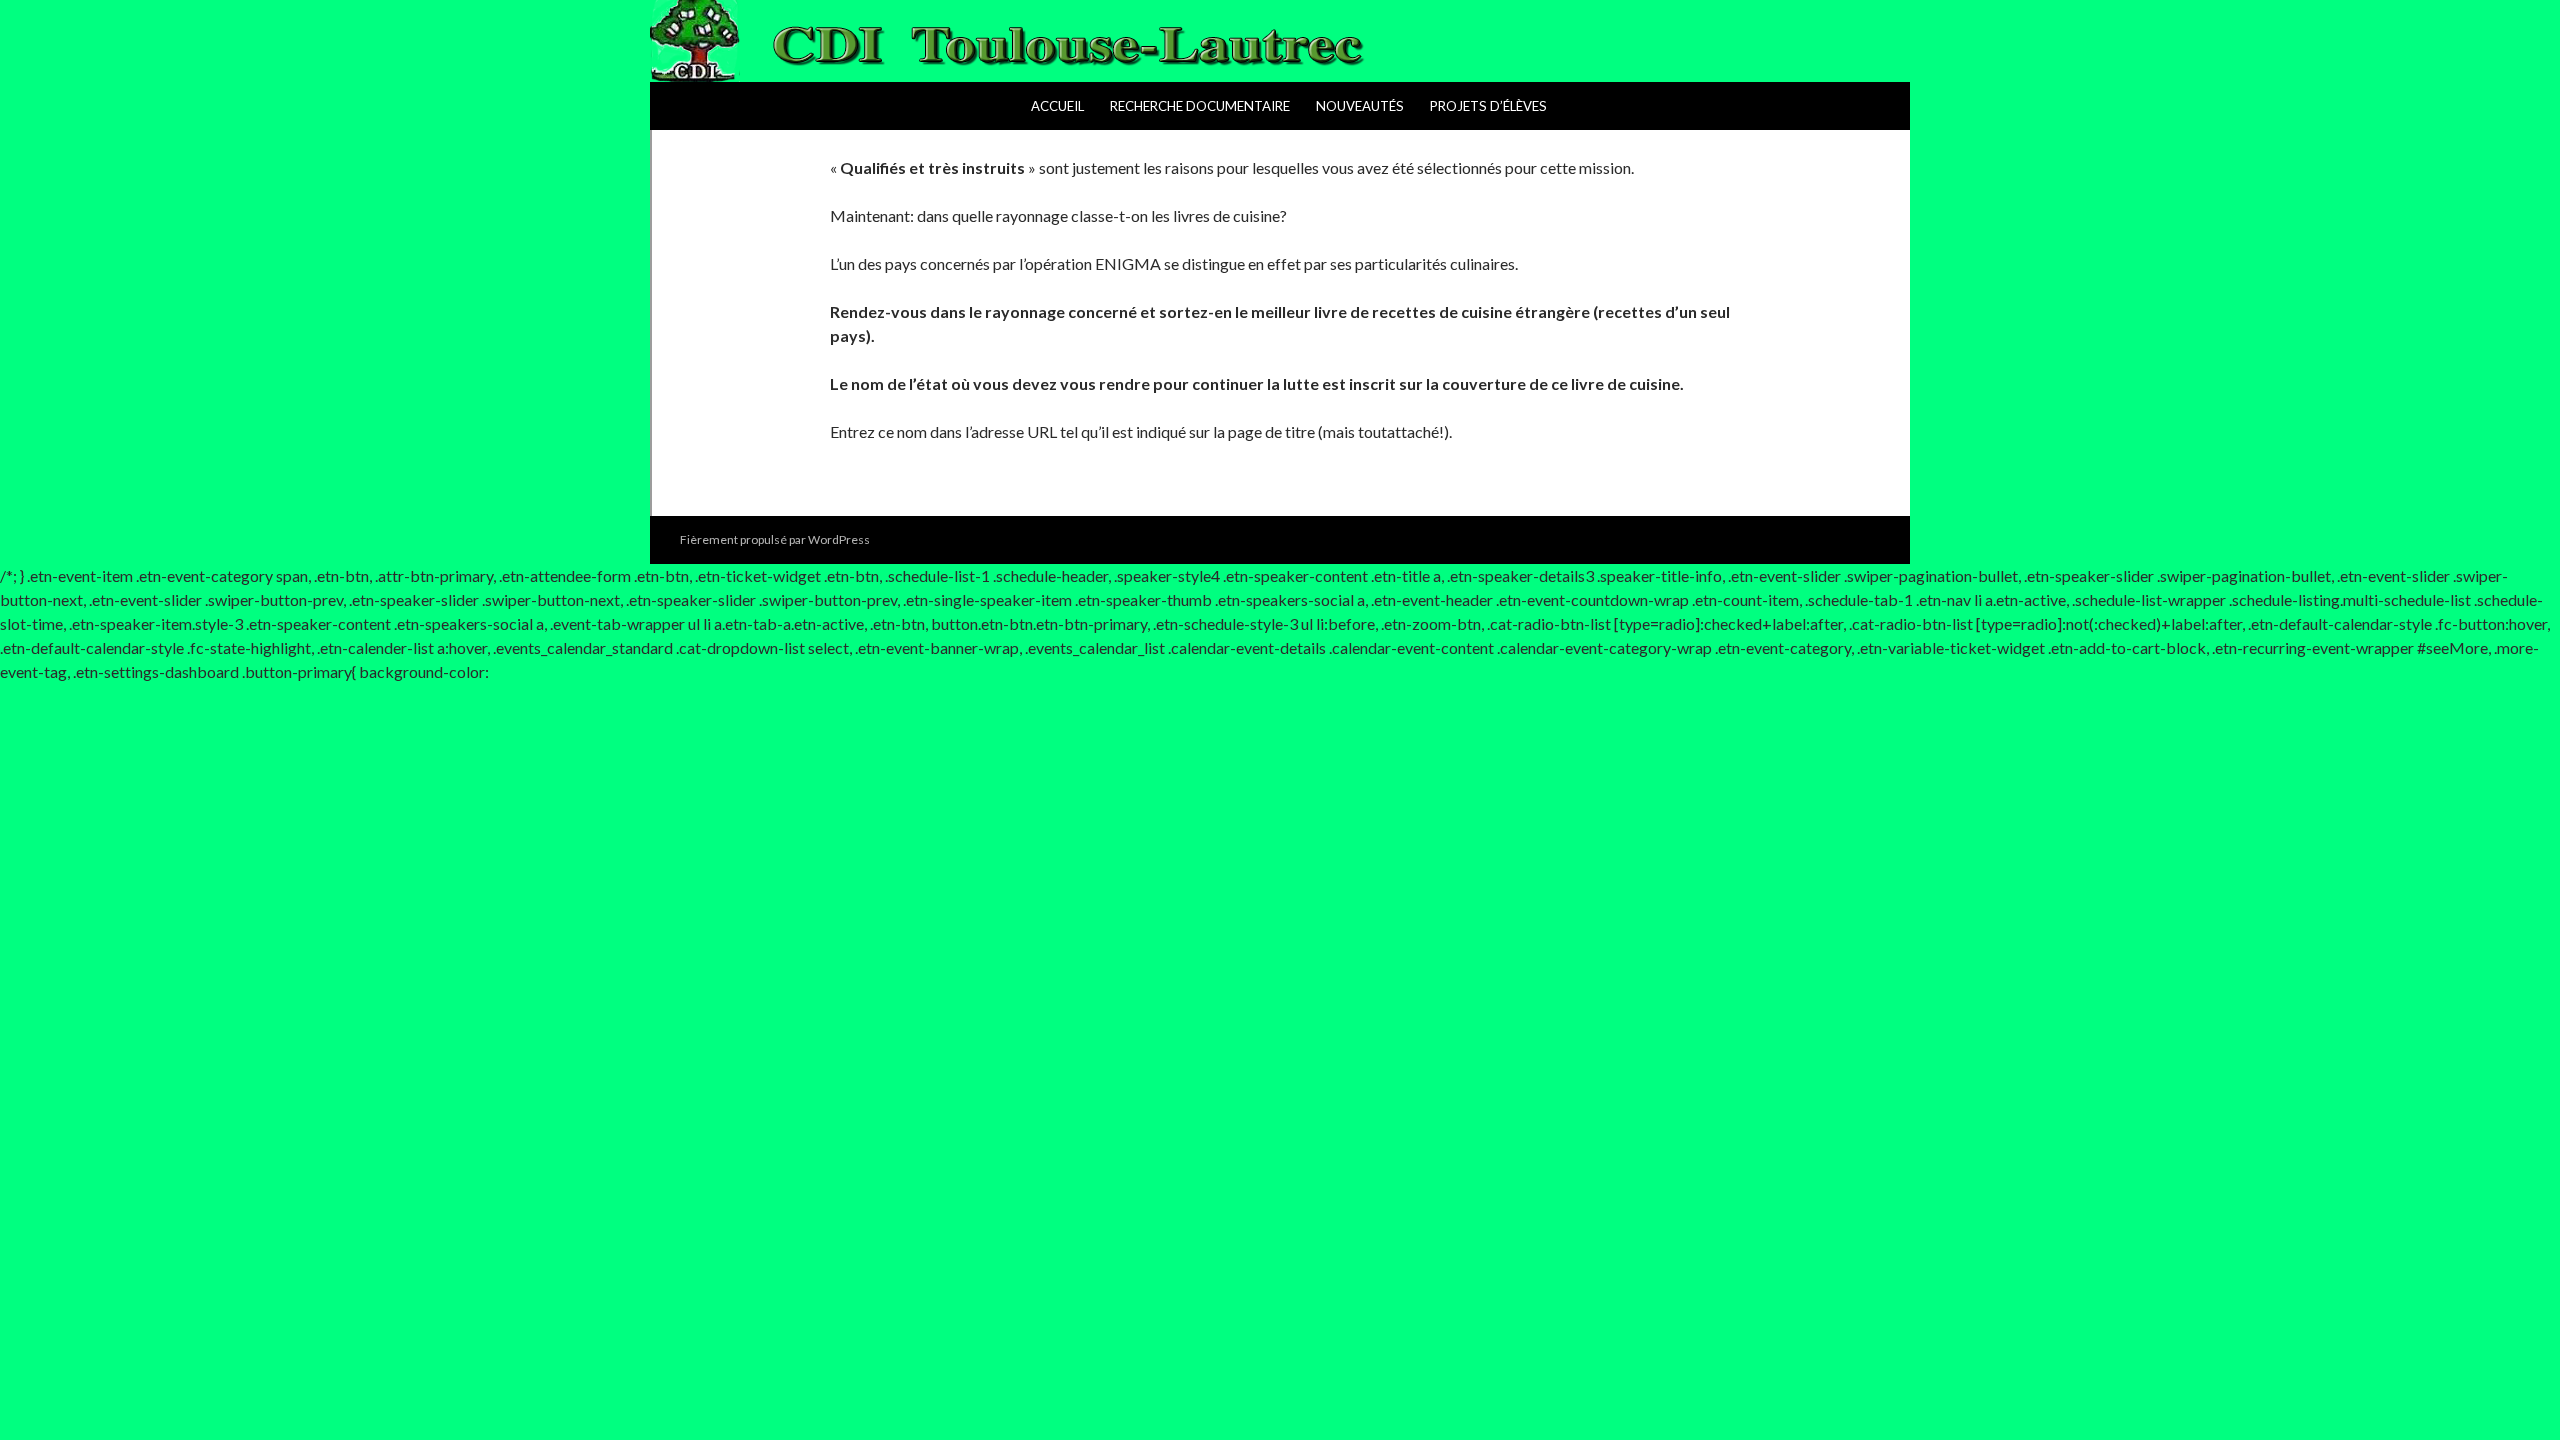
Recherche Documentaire (1200, 106)
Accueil (1057, 106)
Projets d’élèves (1488, 106)
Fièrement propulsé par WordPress (775, 539)
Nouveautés (1360, 106)
